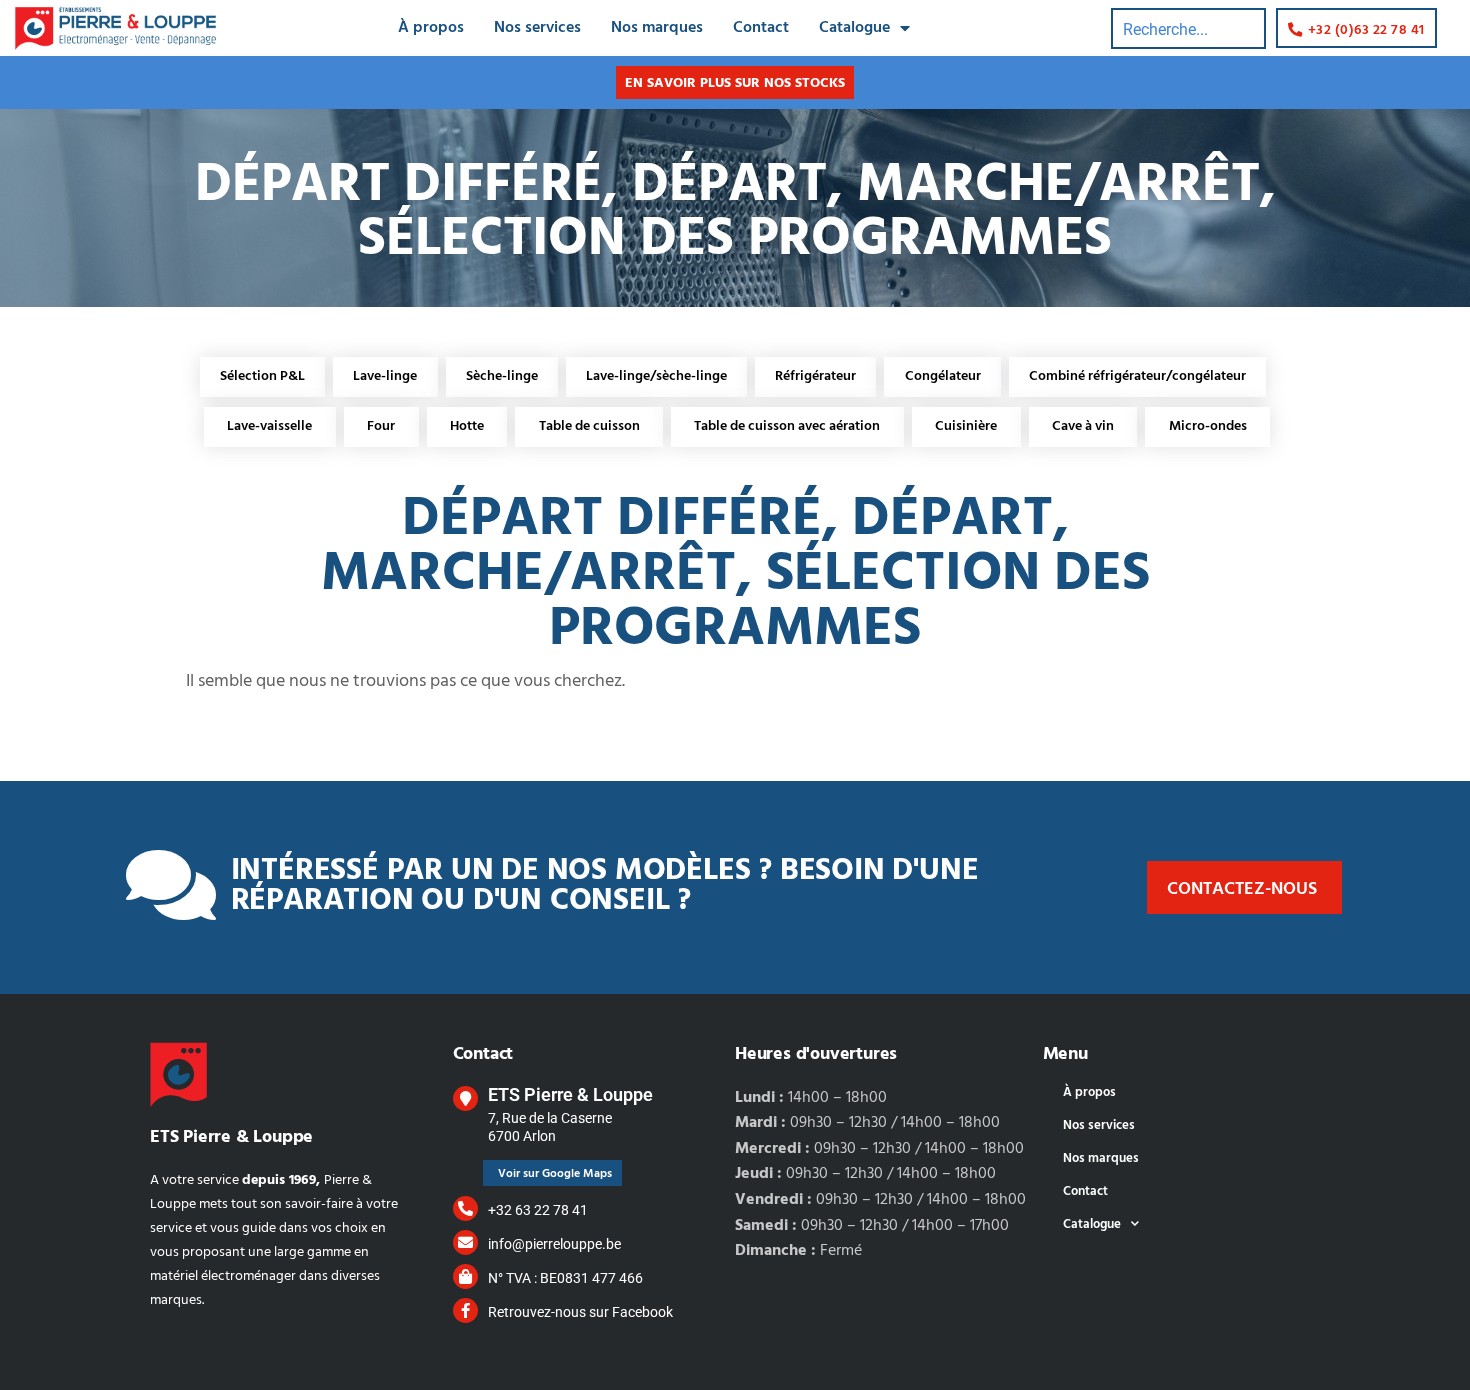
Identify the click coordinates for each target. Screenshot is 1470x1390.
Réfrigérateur (815, 376)
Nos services (537, 28)
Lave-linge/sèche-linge (656, 376)
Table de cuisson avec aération (787, 426)
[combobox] (1188, 28)
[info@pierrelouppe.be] (465, 1242)
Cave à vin (1083, 426)
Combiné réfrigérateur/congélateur (1137, 376)
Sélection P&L (262, 376)
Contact (761, 28)
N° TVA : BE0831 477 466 (565, 1278)
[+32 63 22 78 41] (465, 1208)
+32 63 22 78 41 (538, 1210)
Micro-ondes (1208, 426)
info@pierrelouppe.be (554, 1244)
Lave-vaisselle (269, 426)
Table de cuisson (589, 426)
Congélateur (943, 376)
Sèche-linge (502, 376)
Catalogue (854, 28)
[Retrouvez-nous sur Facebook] (465, 1310)
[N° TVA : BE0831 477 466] (465, 1276)
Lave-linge (385, 376)
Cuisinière (966, 426)
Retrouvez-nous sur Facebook (580, 1312)
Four (381, 426)
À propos (431, 28)
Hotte (467, 426)
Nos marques (657, 28)
